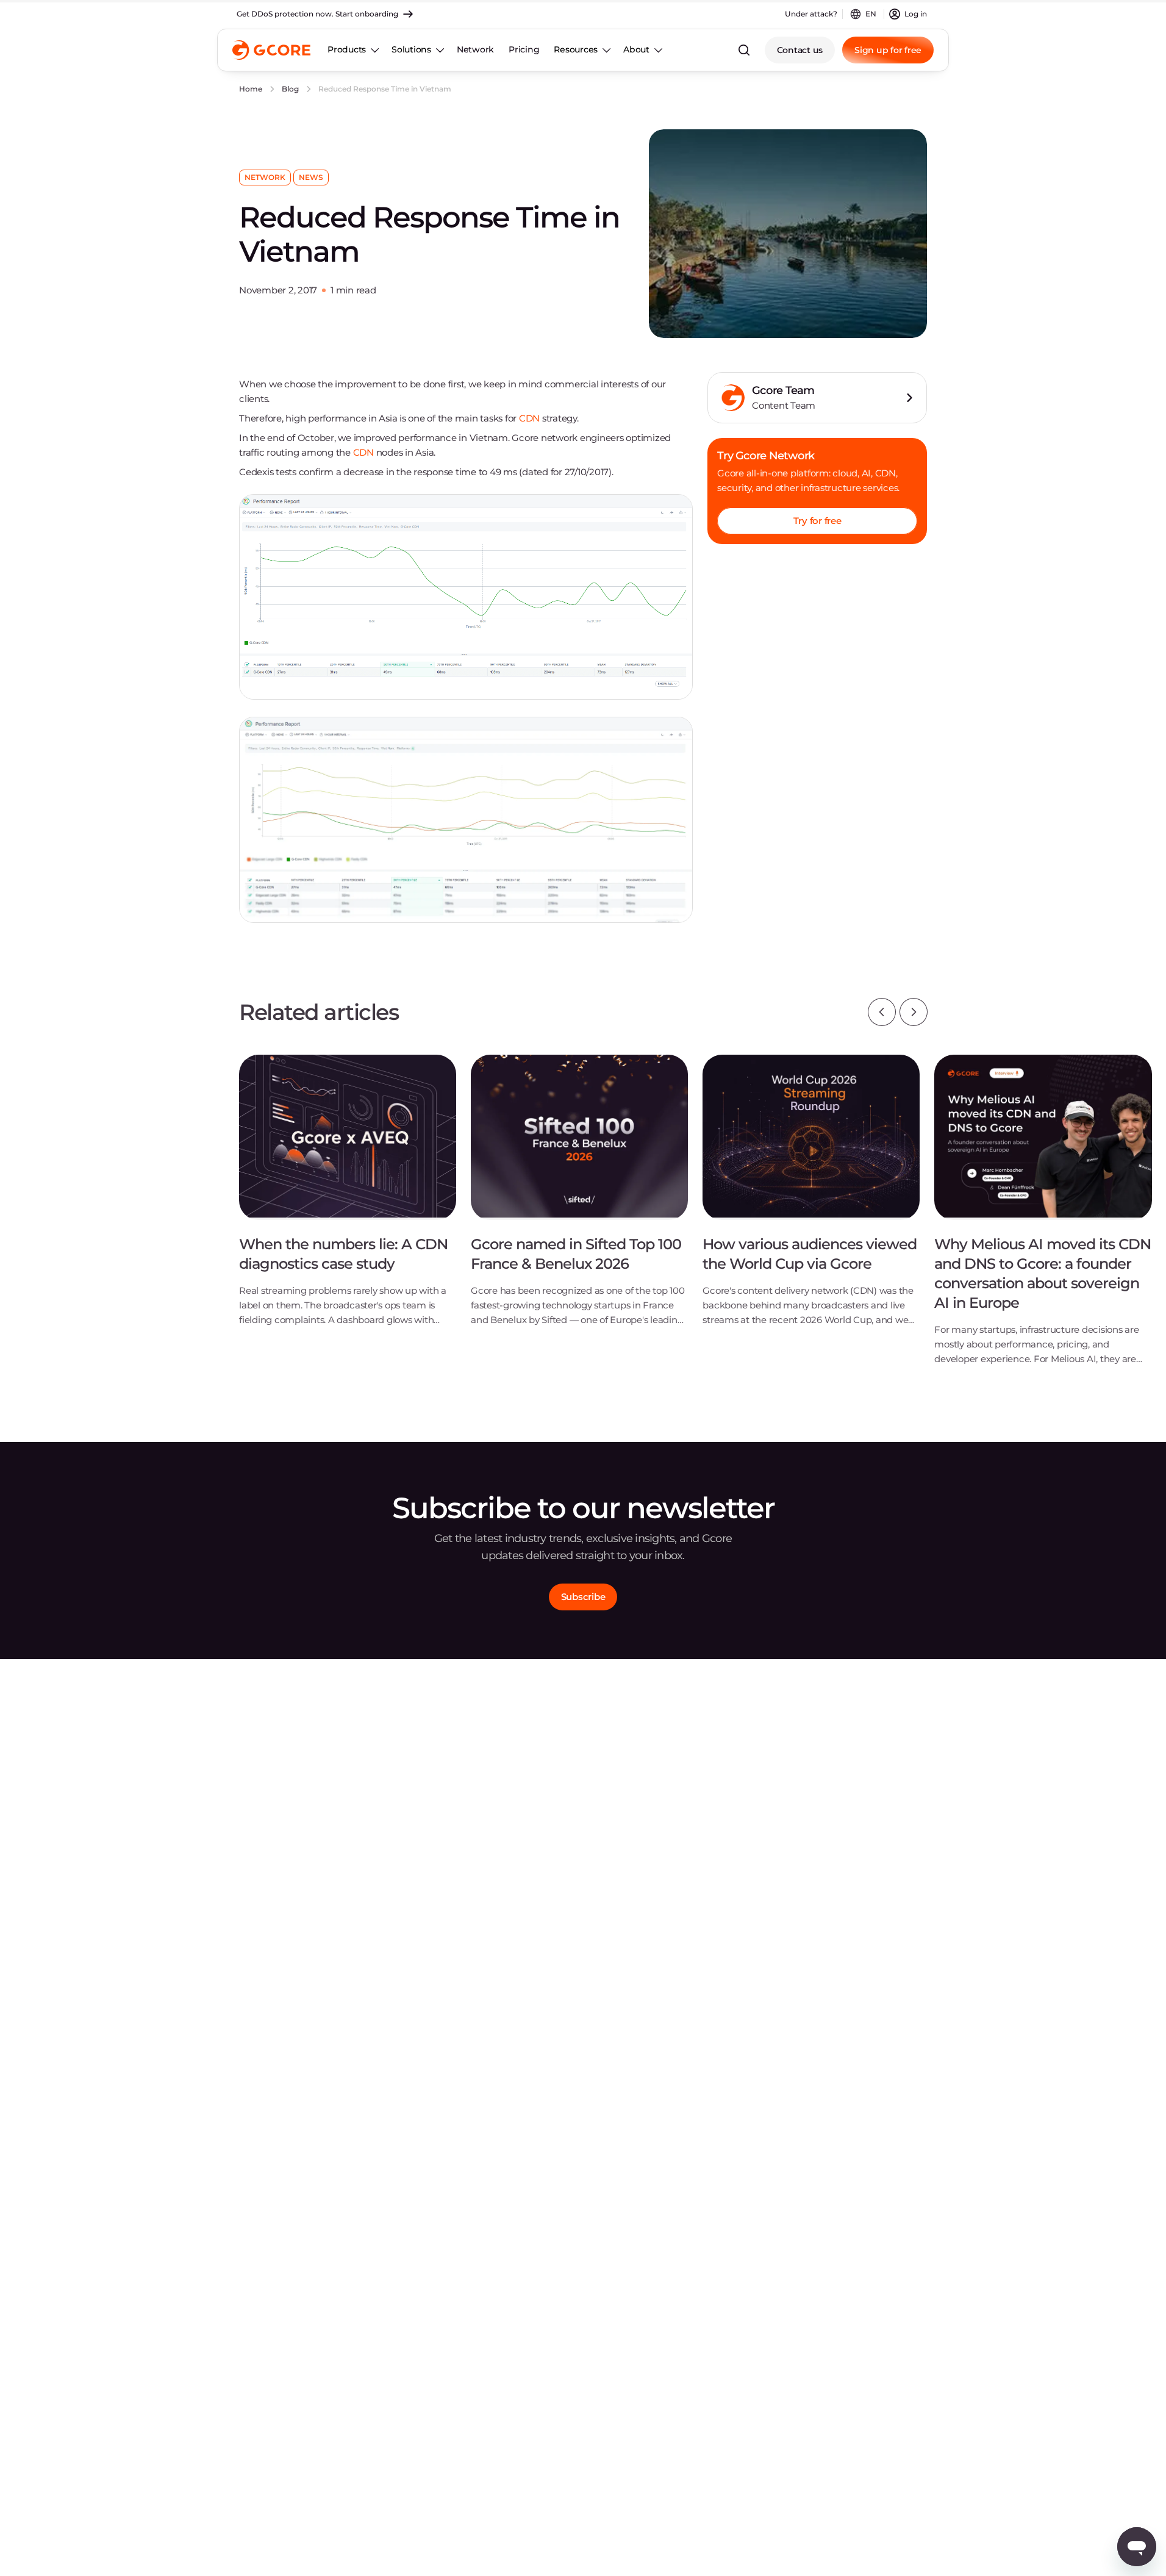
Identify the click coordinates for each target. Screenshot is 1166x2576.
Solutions (411, 49)
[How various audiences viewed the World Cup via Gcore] (811, 1200)
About (636, 49)
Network (475, 49)
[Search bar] (744, 50)
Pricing (524, 49)
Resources (576, 49)
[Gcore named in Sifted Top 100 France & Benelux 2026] (579, 1200)
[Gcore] (271, 50)
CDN (529, 418)
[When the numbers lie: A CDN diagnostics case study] (348, 1200)
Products (347, 49)
